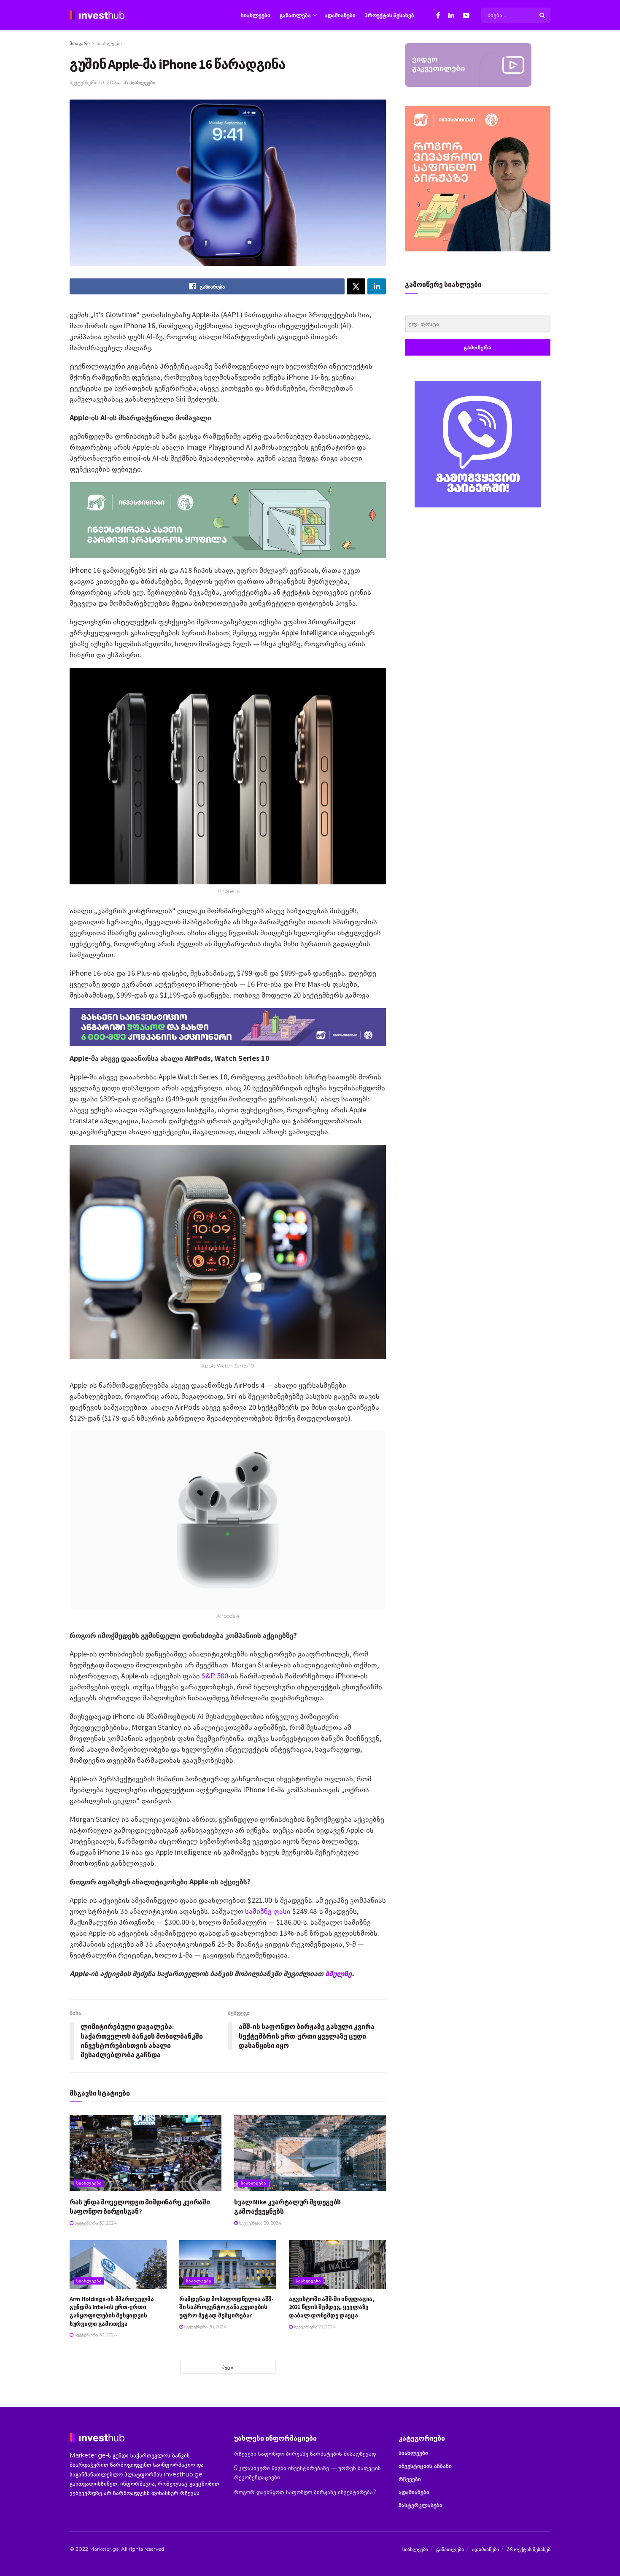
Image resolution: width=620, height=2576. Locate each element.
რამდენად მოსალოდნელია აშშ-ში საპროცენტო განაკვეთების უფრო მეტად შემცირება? (226, 2307)
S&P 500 (215, 1676)
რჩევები (410, 2479)
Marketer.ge (104, 2549)
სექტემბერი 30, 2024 (95, 2223)
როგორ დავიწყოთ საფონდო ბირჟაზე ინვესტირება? (305, 2492)
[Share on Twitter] (356, 286)
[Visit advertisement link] (478, 444)
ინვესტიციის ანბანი (425, 2466)
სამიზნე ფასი (268, 1911)
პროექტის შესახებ (390, 15)
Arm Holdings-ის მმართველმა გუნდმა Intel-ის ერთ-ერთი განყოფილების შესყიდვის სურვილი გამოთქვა (112, 2311)
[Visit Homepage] (97, 15)
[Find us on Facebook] (438, 15)
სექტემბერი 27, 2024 (314, 2327)
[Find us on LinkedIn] (451, 15)
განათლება (295, 15)
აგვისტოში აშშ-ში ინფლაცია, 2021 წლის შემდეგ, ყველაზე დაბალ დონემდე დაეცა (332, 2307)
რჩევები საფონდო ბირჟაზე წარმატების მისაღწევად (305, 2454)
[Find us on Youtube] (466, 15)
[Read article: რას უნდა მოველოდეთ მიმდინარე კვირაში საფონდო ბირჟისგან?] (146, 2153)
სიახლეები (256, 15)
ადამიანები (340, 15)
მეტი (228, 2367)
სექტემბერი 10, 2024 (95, 82)
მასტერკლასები (421, 2505)
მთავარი (80, 43)
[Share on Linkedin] (377, 286)
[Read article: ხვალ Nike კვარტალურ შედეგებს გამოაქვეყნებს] (310, 2153)
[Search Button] (543, 15)
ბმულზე (338, 1973)
